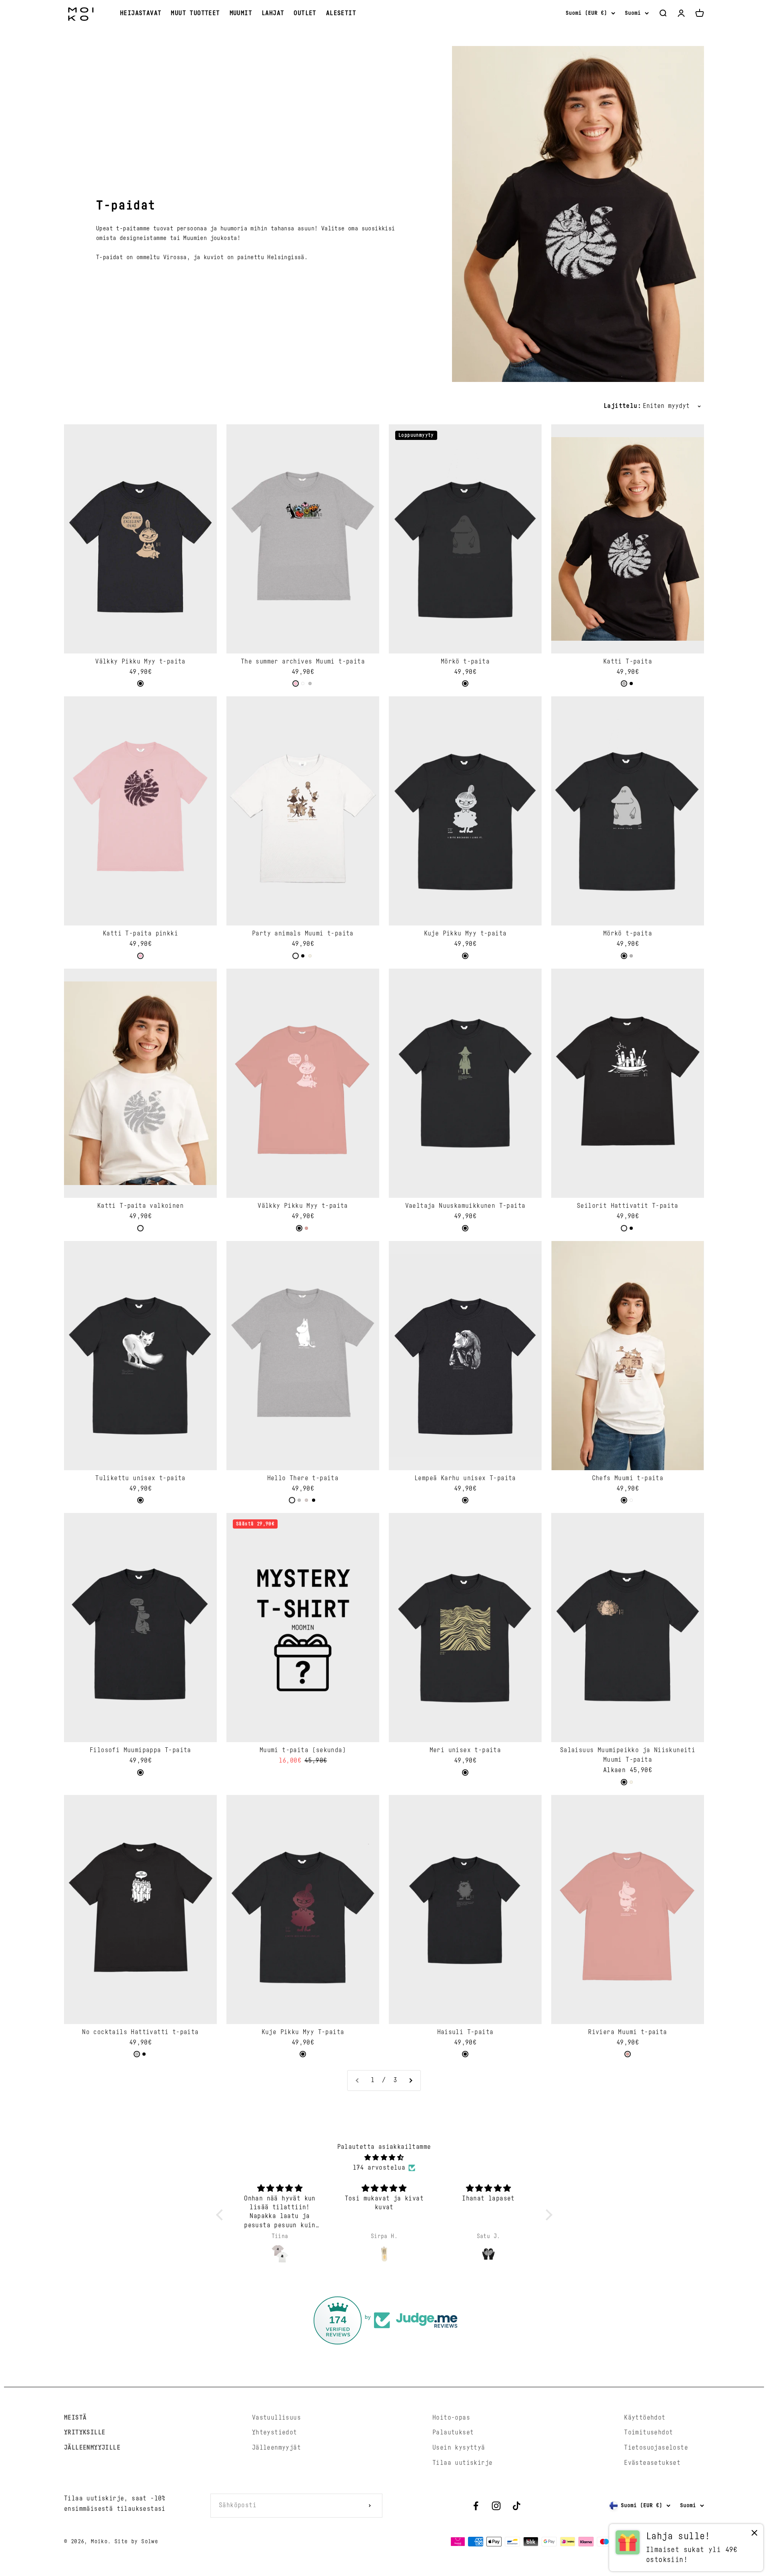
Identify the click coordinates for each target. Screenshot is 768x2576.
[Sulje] (745, 2319)
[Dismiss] (754, 2535)
